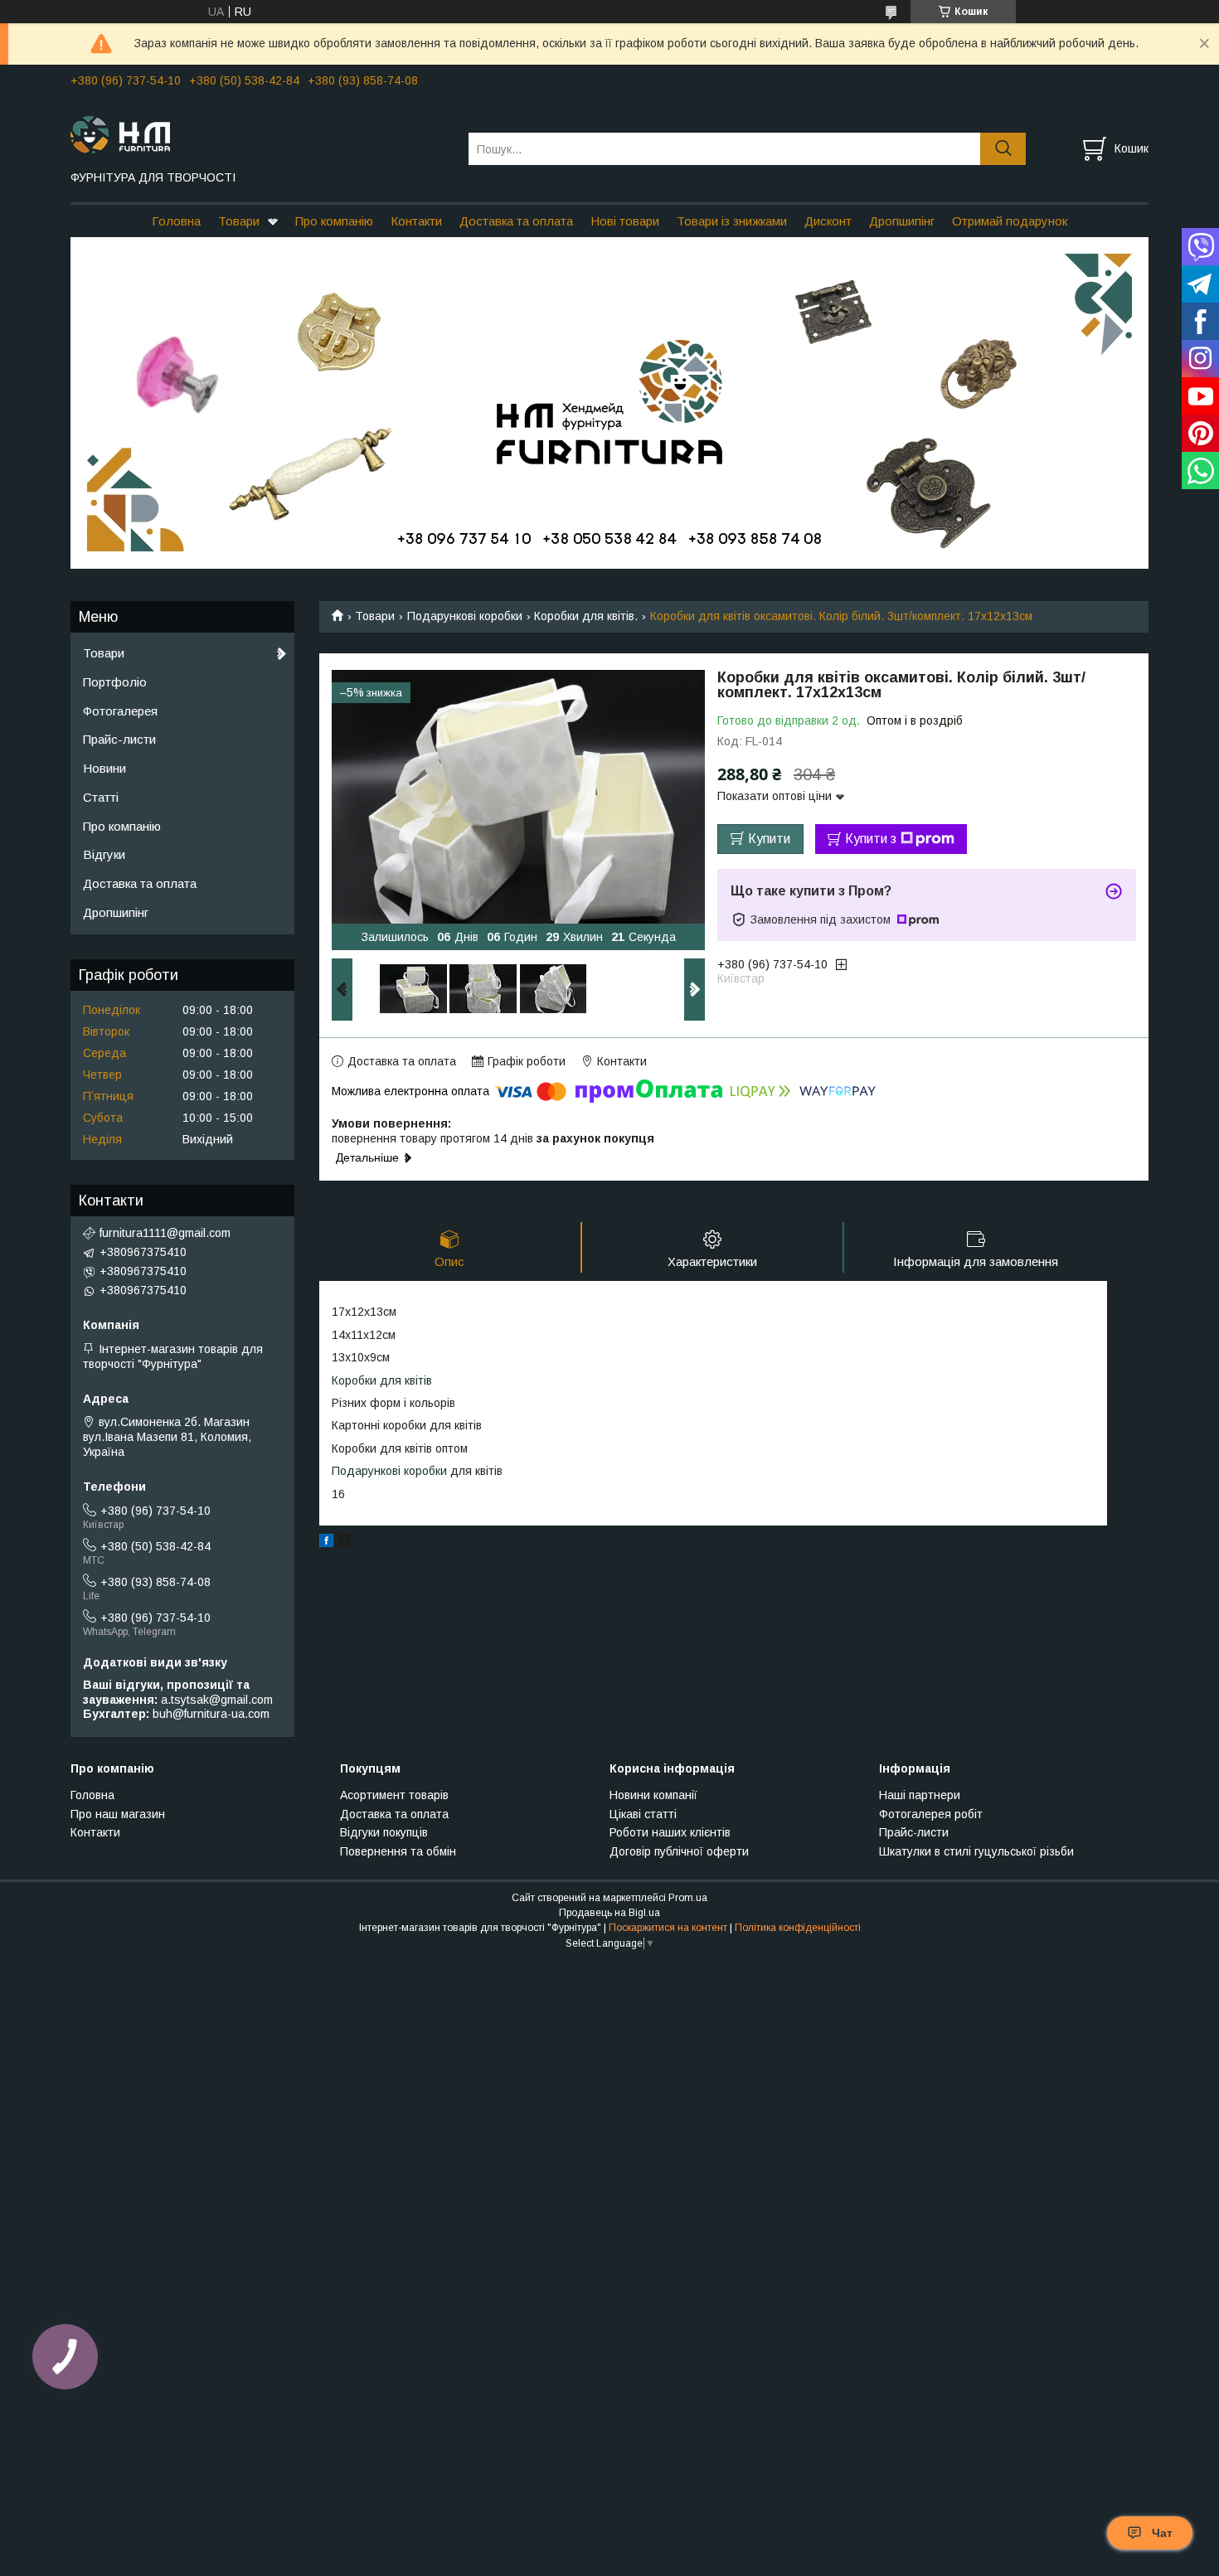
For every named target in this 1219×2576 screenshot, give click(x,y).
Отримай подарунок (1010, 221)
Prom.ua (688, 1898)
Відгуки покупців (384, 1832)
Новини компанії (653, 1795)
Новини (104, 768)
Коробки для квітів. (586, 616)
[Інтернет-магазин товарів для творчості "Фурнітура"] (259, 133)
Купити (769, 839)
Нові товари (625, 221)
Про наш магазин (118, 1814)
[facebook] (326, 1543)
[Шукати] (1003, 149)
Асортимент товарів (394, 1795)
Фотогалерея (120, 711)
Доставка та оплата (516, 221)
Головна (176, 221)
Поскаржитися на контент (668, 1928)
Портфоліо (115, 682)
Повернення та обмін (398, 1851)
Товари (239, 221)
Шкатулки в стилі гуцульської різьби (976, 1851)
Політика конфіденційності (798, 1928)
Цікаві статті (643, 1814)
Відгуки (104, 854)
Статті (101, 797)
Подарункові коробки (465, 616)
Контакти (416, 221)
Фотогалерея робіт (931, 1814)
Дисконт (828, 221)
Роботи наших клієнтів (670, 1832)
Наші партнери (920, 1795)
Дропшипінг (902, 221)
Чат (1162, 2533)
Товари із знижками (732, 221)
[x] (344, 1543)
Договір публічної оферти (679, 1851)
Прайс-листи (119, 739)
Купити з (871, 839)
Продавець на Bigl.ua (609, 1913)
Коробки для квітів (382, 1380)
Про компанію (334, 221)
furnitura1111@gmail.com (165, 1233)
